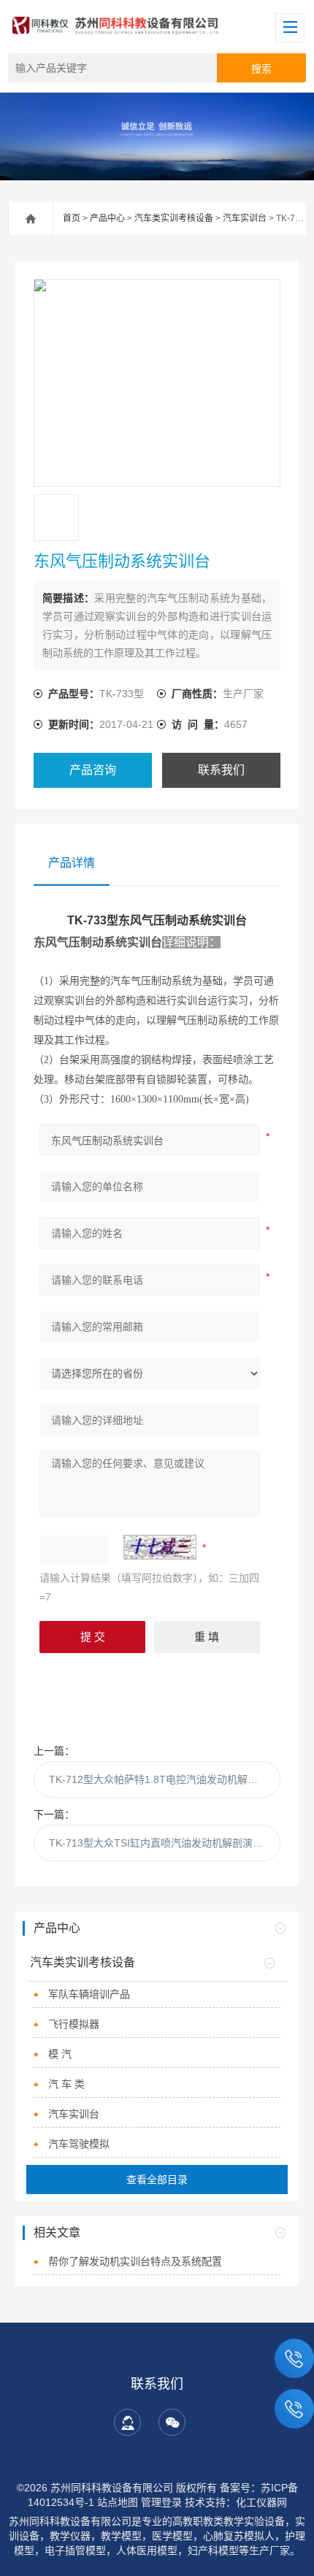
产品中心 (107, 218)
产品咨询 (93, 770)
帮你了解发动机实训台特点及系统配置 (135, 2261)
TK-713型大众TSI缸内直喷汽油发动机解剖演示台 (161, 1843)
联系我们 (221, 770)
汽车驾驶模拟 (79, 2144)
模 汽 (60, 2054)
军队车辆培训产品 (89, 1994)
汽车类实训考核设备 (174, 218)
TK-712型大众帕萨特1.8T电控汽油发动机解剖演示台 (165, 1779)
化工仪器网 (261, 2502)
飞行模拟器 (74, 2024)
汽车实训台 (245, 218)
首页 (72, 218)
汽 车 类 (66, 2084)
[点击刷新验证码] (160, 1547)
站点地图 (118, 2502)
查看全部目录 (157, 2180)
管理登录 (161, 2502)
